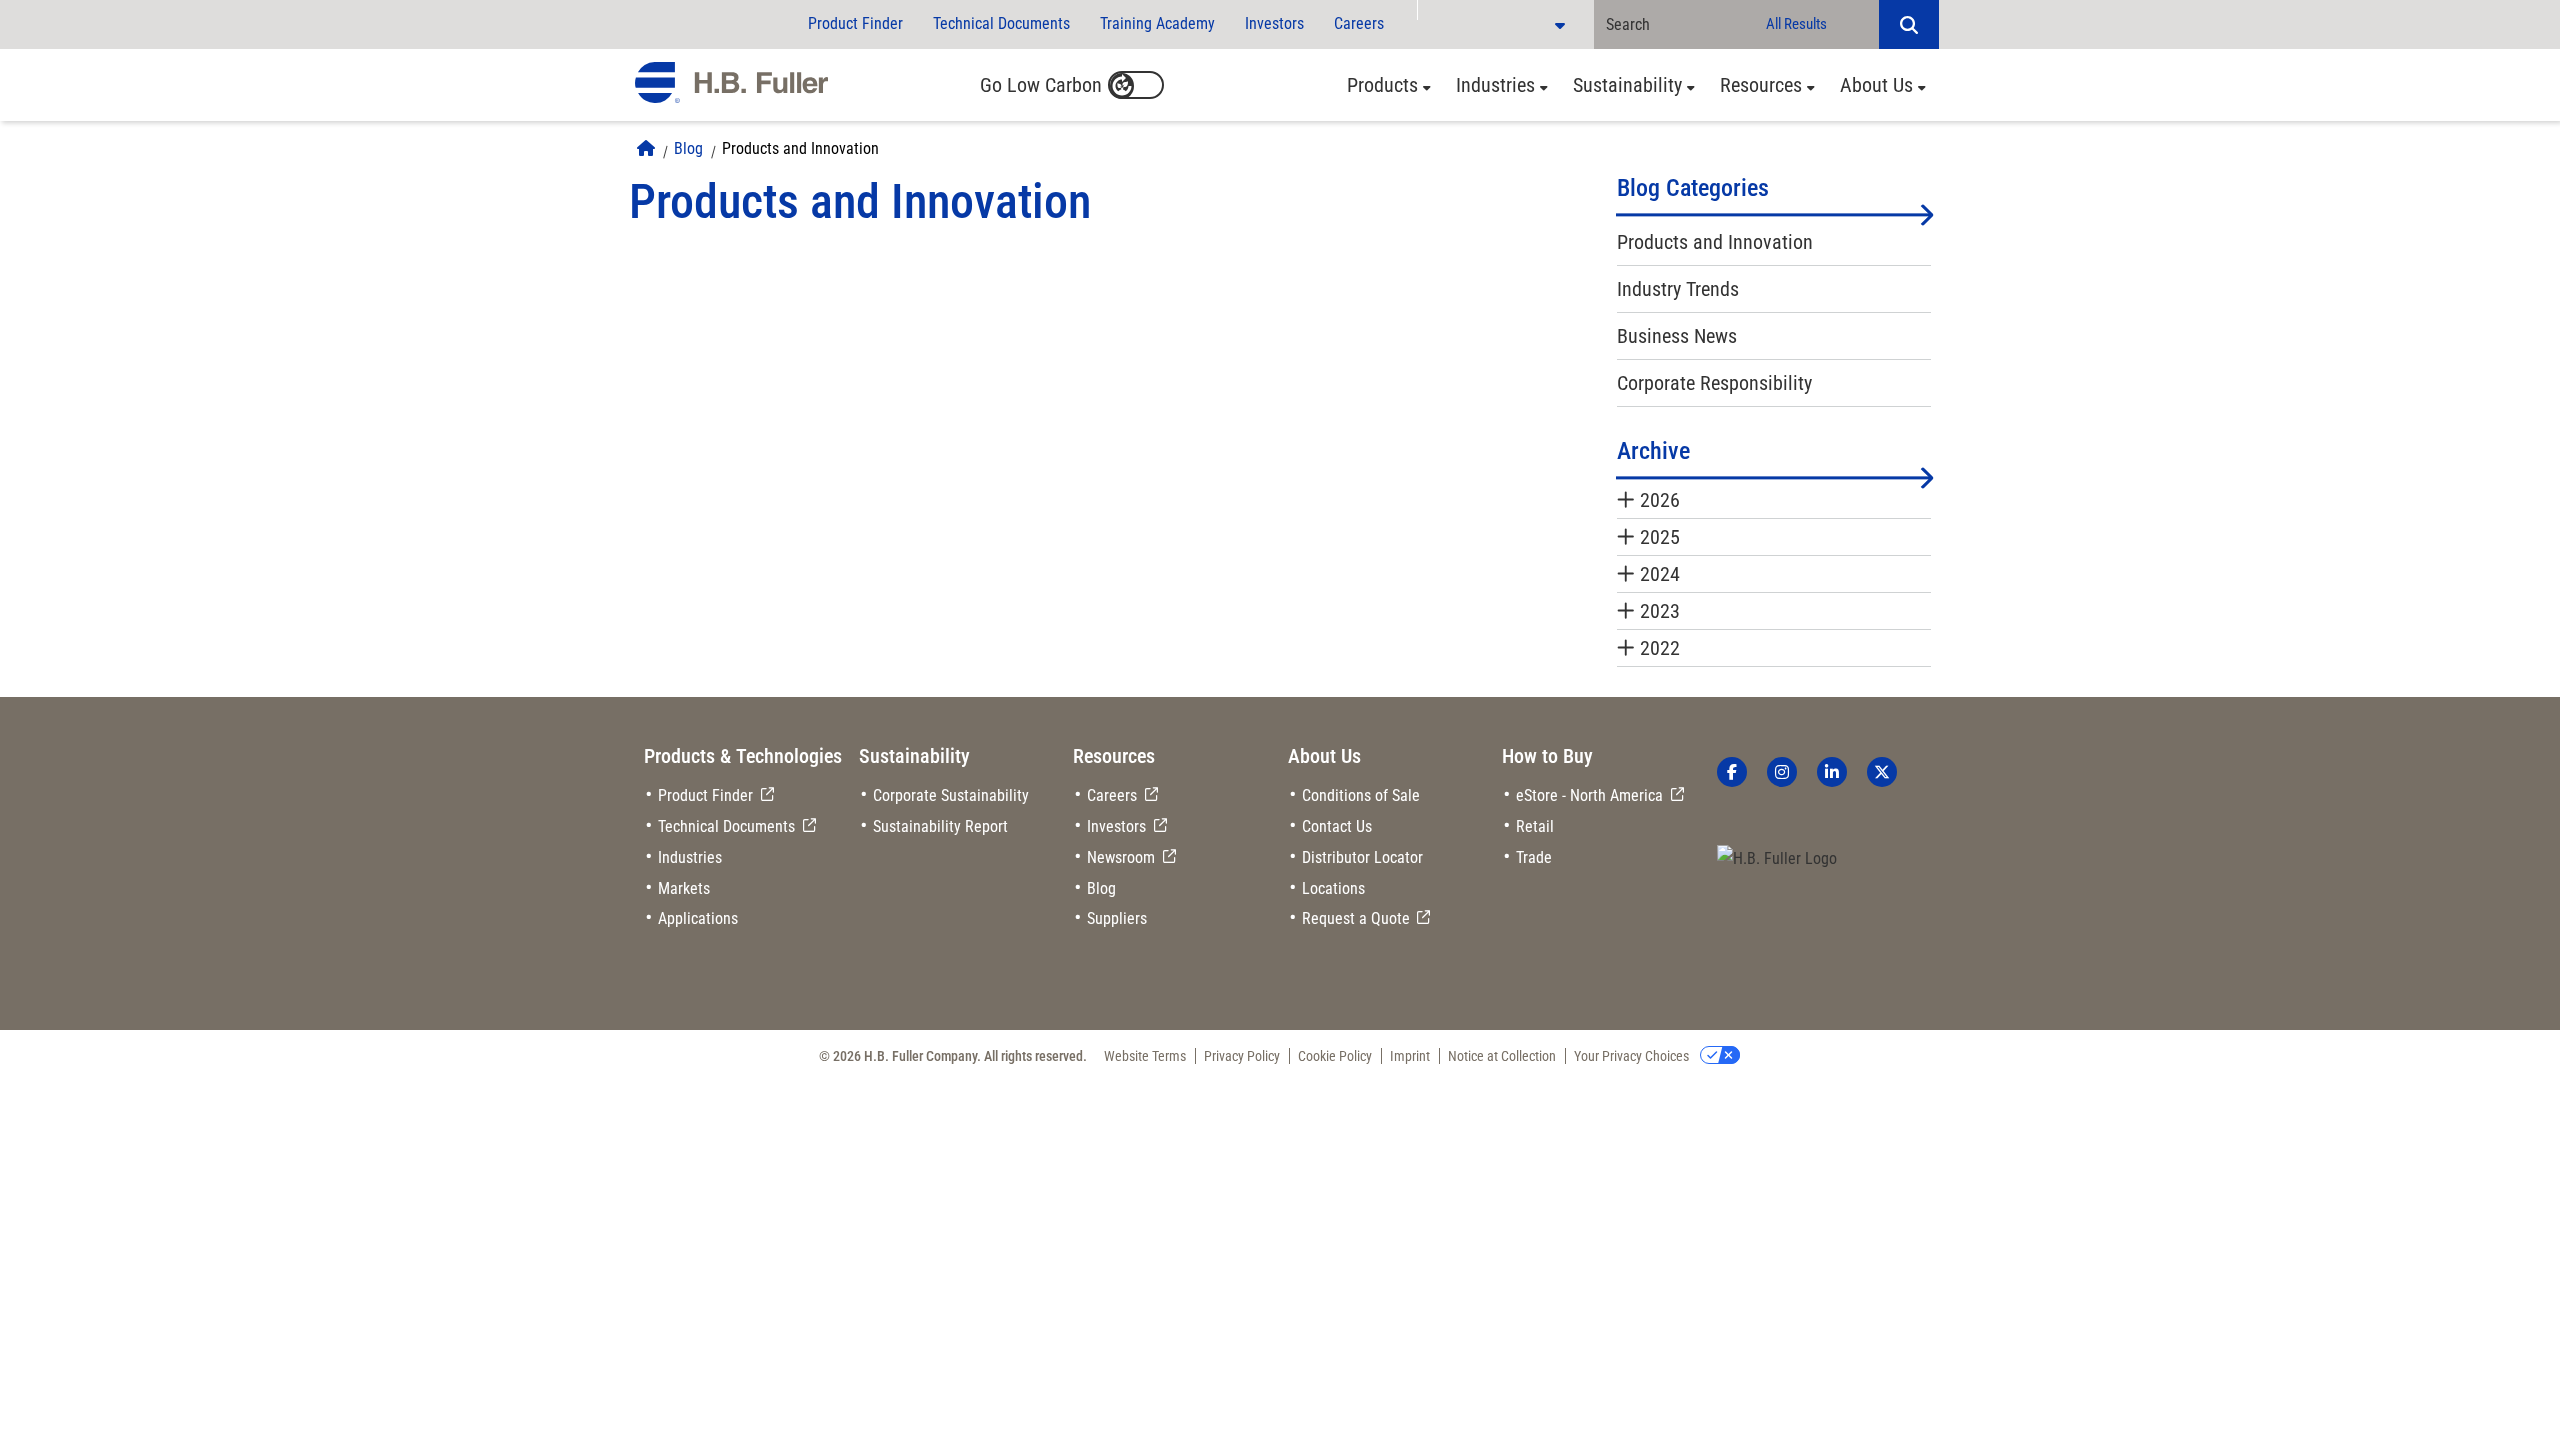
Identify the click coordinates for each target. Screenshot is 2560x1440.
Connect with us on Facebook (1732, 772)
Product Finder (855, 23)
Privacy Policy (1242, 1056)
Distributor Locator (1362, 857)
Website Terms (1145, 1056)
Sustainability (1627, 85)
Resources (1761, 85)
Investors (1274, 23)
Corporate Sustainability (951, 795)
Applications (698, 918)
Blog (688, 148)
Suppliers (1117, 918)
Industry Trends (1678, 289)
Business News (1677, 336)
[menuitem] (1383, 85)
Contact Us (1337, 826)
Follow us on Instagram (1782, 772)
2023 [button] (1660, 611)
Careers (1359, 23)
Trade (1534, 857)
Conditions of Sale (1361, 795)
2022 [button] (1660, 648)
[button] (1909, 24)
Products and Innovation (800, 148)
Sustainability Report (940, 826)
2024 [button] (1660, 574)
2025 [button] (1660, 537)
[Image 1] (1777, 859)
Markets (684, 888)
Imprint (1410, 1056)
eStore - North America (1589, 795)
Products (1382, 85)
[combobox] (1674, 24)
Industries (1495, 85)
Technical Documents (1001, 23)
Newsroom (1121, 857)
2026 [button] (1660, 500)
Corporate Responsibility (1714, 383)
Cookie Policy (1335, 1056)
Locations (1333, 888)
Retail (1535, 826)
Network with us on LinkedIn (1832, 772)
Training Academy (1157, 23)
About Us (1876, 85)
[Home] (646, 148)
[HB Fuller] (731, 83)
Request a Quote (1356, 918)
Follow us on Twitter (1882, 772)
